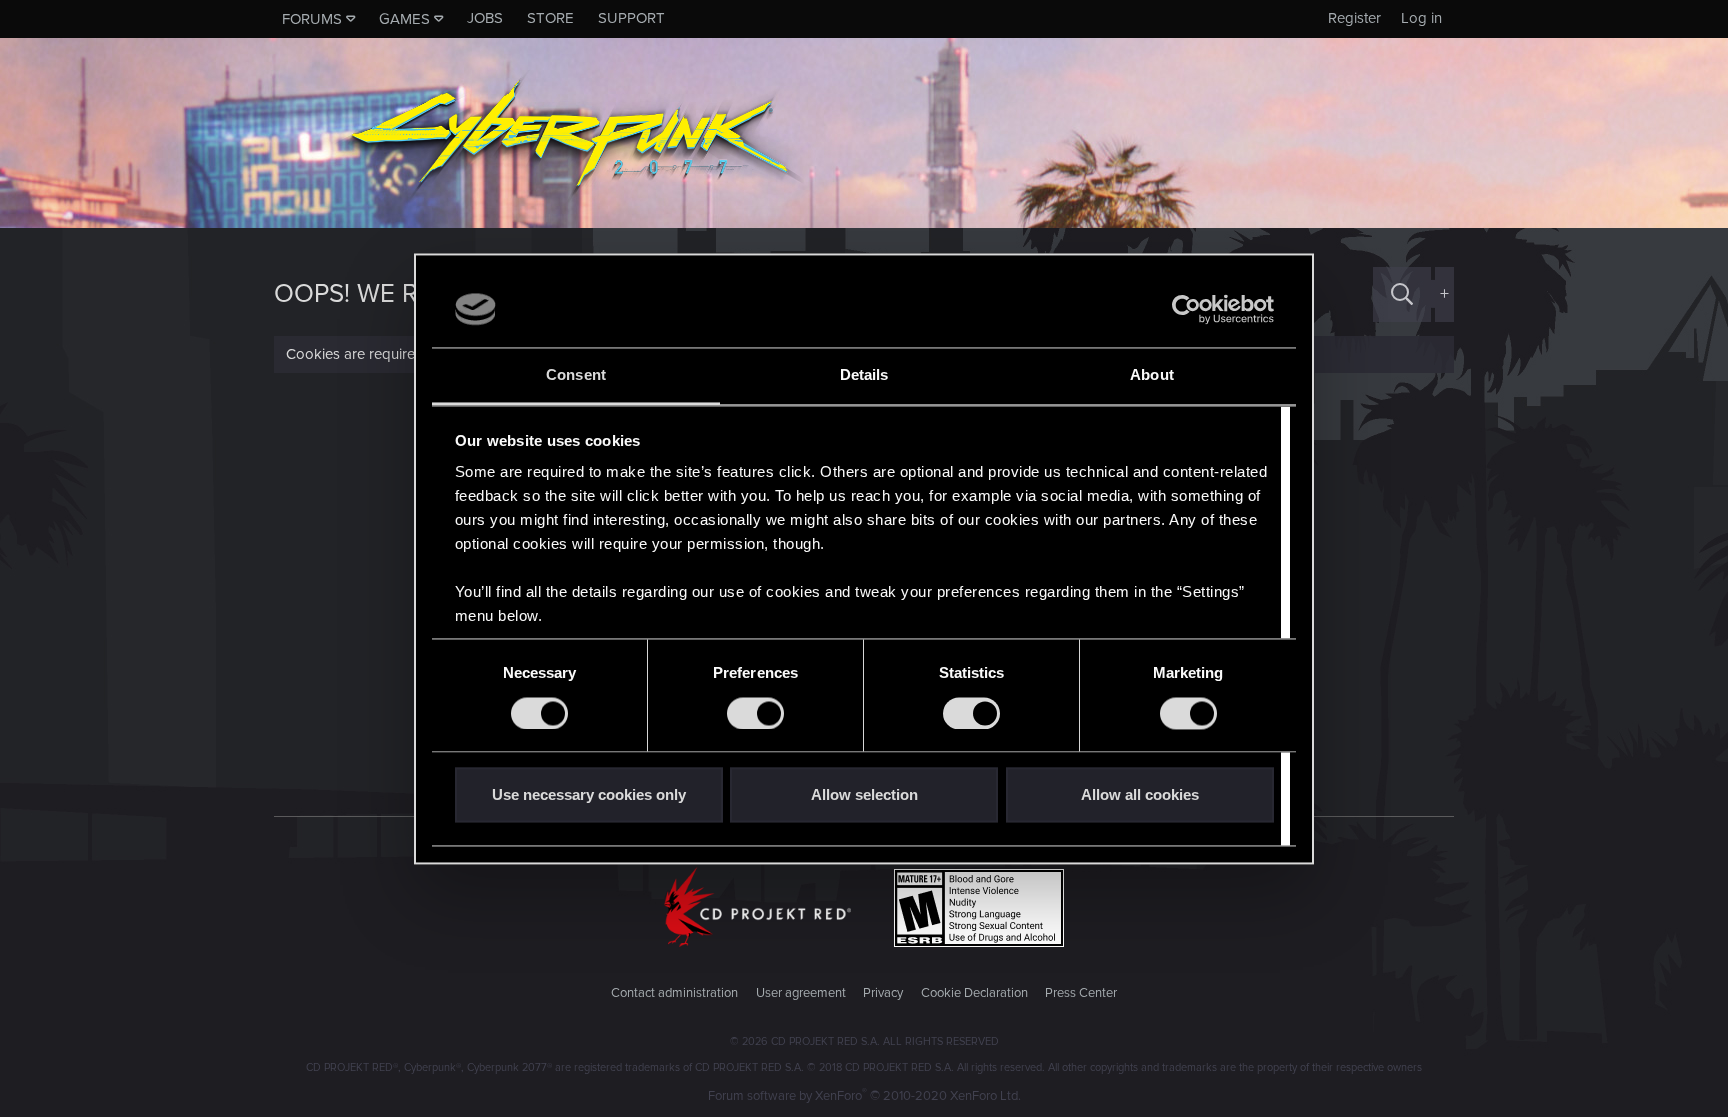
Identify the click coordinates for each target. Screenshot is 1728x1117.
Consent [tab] (576, 375)
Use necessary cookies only (589, 795)
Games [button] (404, 19)
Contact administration (674, 993)
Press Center (1081, 993)
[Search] (1402, 294)
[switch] (755, 713)
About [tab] (1152, 375)
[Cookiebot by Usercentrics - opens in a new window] (1186, 309)
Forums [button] (312, 19)
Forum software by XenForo (864, 1096)
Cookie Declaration (974, 993)
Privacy (883, 993)
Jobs (485, 18)
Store (550, 18)
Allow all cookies (1140, 795)
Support (631, 18)
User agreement (801, 993)
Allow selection (864, 795)
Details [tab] (864, 375)
